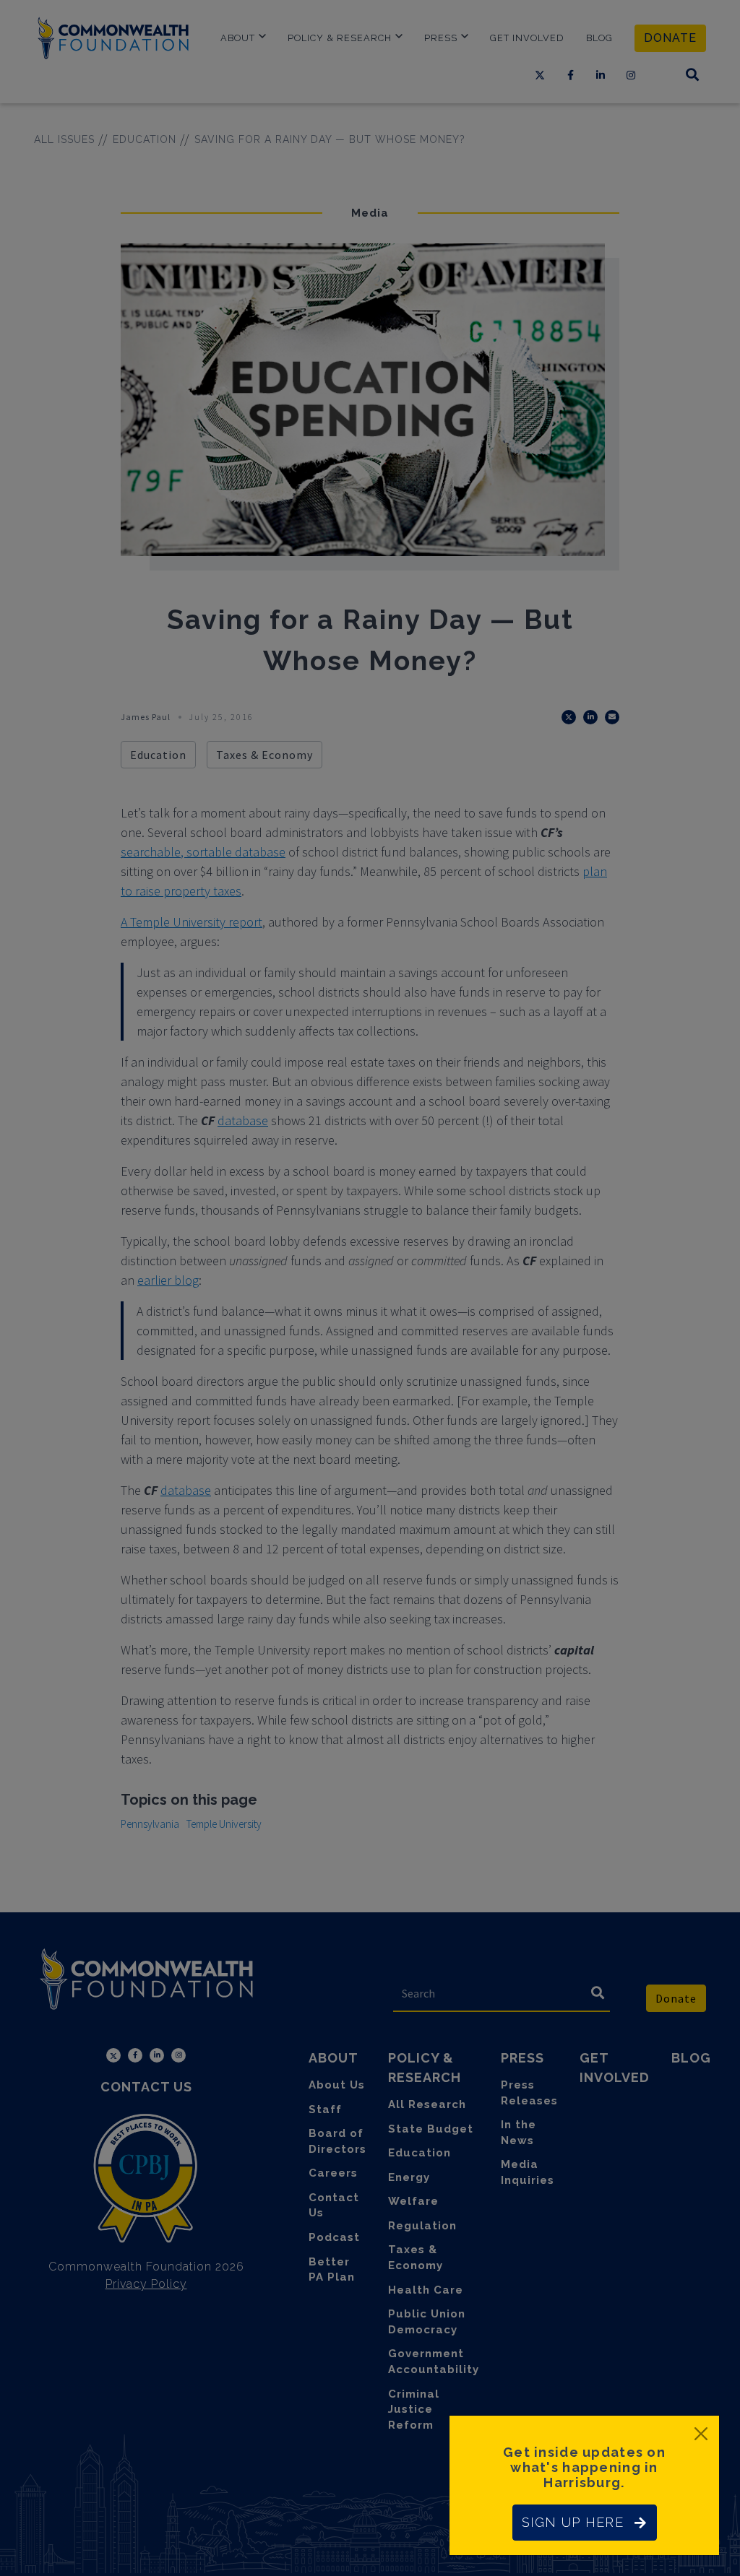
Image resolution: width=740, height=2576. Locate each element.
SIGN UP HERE (573, 2522)
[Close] (701, 2434)
